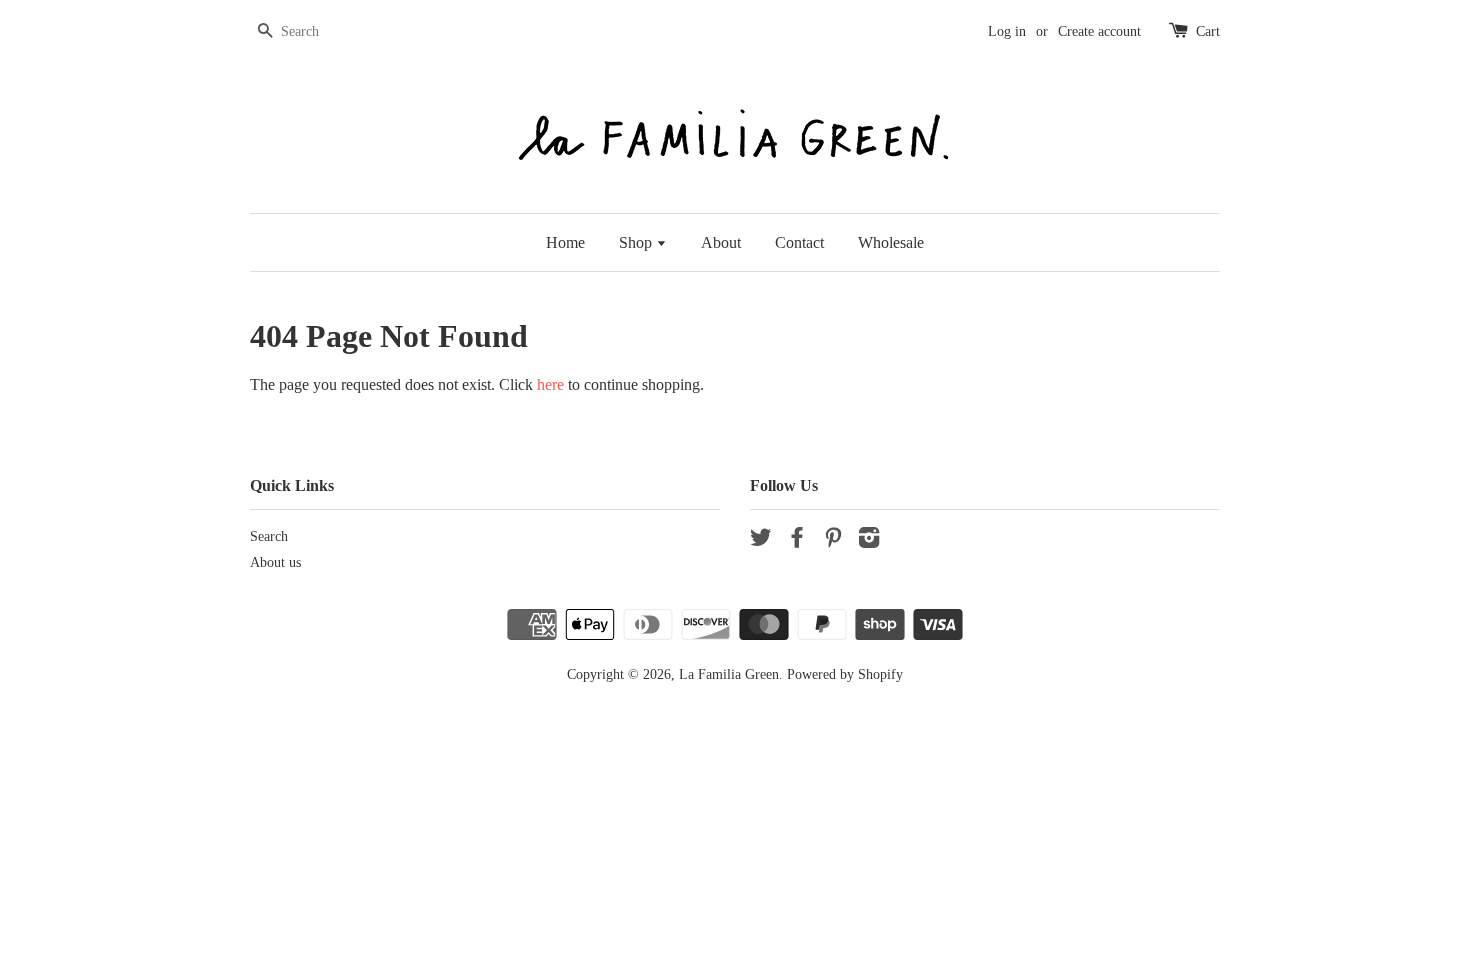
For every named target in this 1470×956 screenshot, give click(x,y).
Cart (1208, 31)
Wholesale (891, 242)
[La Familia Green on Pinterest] (833, 541)
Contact (799, 242)
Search (269, 536)
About (721, 242)
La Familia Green (729, 674)
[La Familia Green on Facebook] (797, 541)
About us (275, 562)
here (550, 384)
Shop (637, 242)
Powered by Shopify (845, 674)
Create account (1099, 31)
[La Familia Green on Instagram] (869, 541)
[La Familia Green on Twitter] (761, 541)
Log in (1007, 31)
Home (565, 242)
